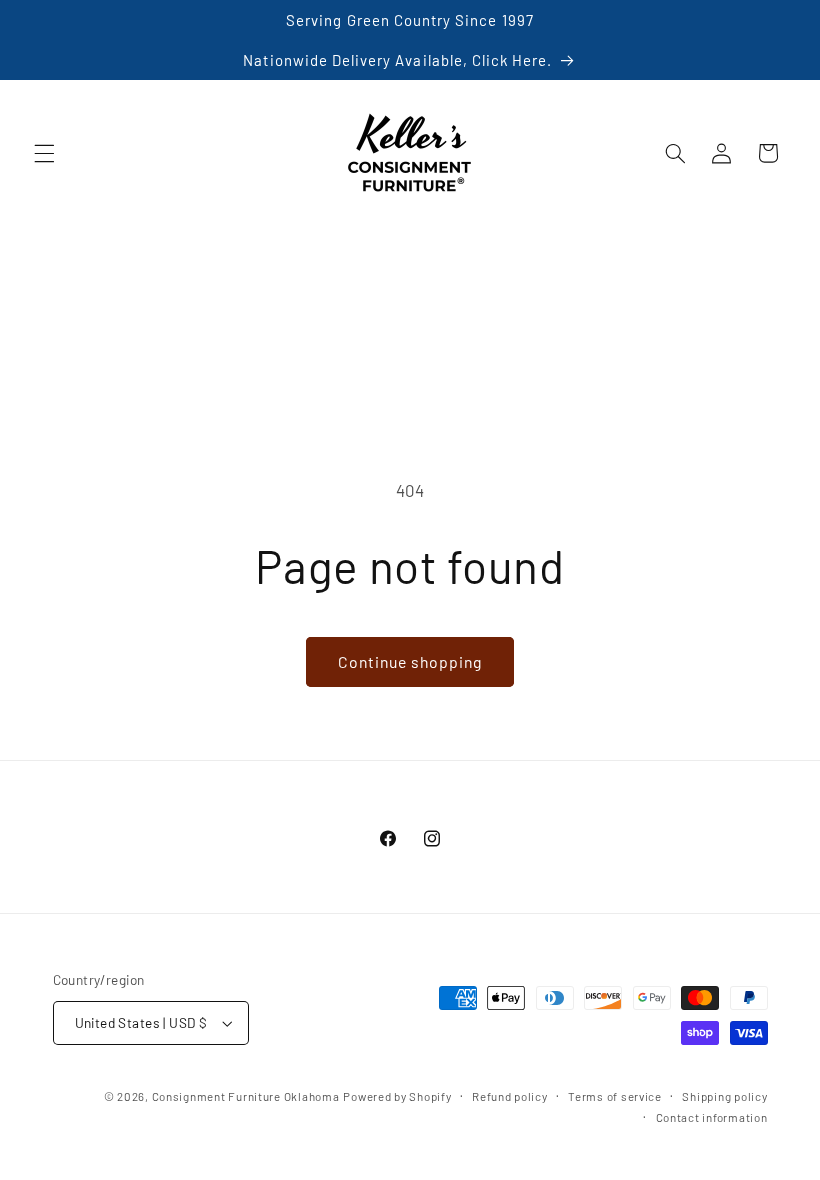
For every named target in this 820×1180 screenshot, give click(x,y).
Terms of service (615, 1096)
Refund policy (510, 1096)
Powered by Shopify (397, 1096)
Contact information (712, 1117)
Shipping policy (724, 1096)
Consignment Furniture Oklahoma (246, 1096)
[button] (44, 153)
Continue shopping (410, 661)
